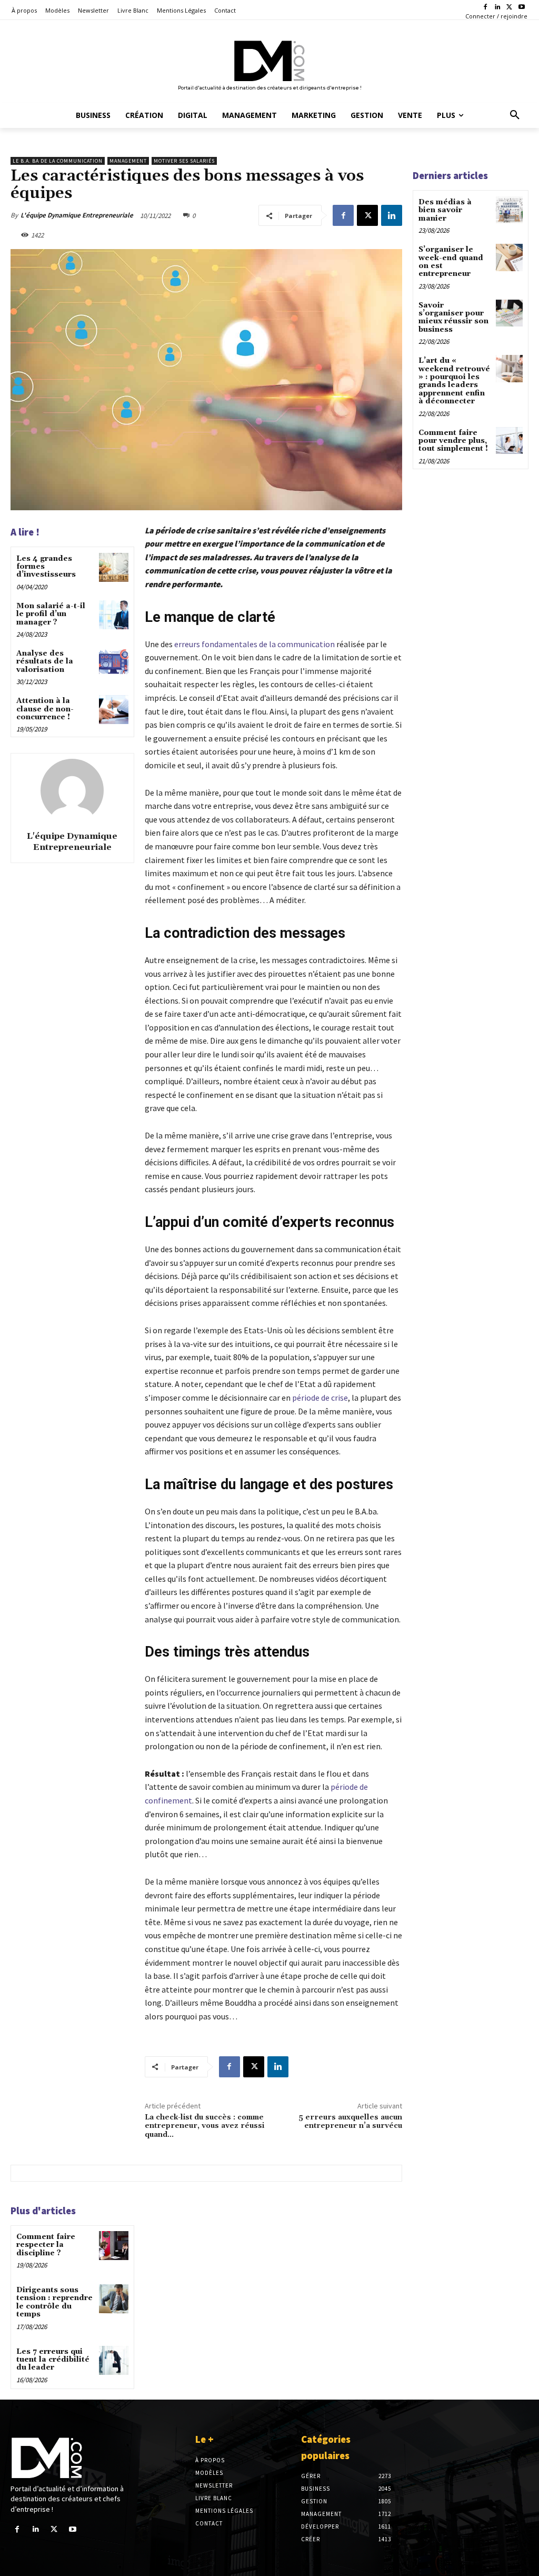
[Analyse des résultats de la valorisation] (113, 662)
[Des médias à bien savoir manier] (509, 210)
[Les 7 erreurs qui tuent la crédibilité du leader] (113, 2360)
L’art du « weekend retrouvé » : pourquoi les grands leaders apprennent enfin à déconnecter (454, 381)
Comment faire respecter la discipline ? (46, 2245)
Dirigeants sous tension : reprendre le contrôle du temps (54, 2302)
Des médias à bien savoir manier (445, 210)
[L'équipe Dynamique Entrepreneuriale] (72, 790)
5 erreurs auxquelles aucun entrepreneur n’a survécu (350, 2122)
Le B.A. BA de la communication (58, 161)
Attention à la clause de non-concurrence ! (45, 709)
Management (128, 161)
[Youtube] (521, 8)
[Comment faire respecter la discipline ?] (113, 2246)
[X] (509, 8)
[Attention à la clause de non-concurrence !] (113, 710)
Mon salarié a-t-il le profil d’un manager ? (51, 614)
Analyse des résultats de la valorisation (45, 662)
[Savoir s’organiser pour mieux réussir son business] (509, 313)
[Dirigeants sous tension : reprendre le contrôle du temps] (113, 2299)
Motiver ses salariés (184, 161)
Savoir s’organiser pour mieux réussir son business (453, 318)
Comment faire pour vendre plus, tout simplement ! (453, 441)
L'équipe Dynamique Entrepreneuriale (77, 215)
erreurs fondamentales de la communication (254, 644)
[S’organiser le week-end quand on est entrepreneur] (509, 257)
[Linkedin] (498, 8)
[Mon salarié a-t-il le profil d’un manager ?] (113, 615)
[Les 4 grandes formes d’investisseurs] (113, 567)
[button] (515, 115)
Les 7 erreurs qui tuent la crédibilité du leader (53, 2360)
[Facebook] (486, 8)
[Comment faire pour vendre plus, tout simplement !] (509, 440)
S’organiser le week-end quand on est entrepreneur (451, 262)
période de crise (320, 1398)
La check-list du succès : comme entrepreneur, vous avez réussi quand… (204, 2126)
